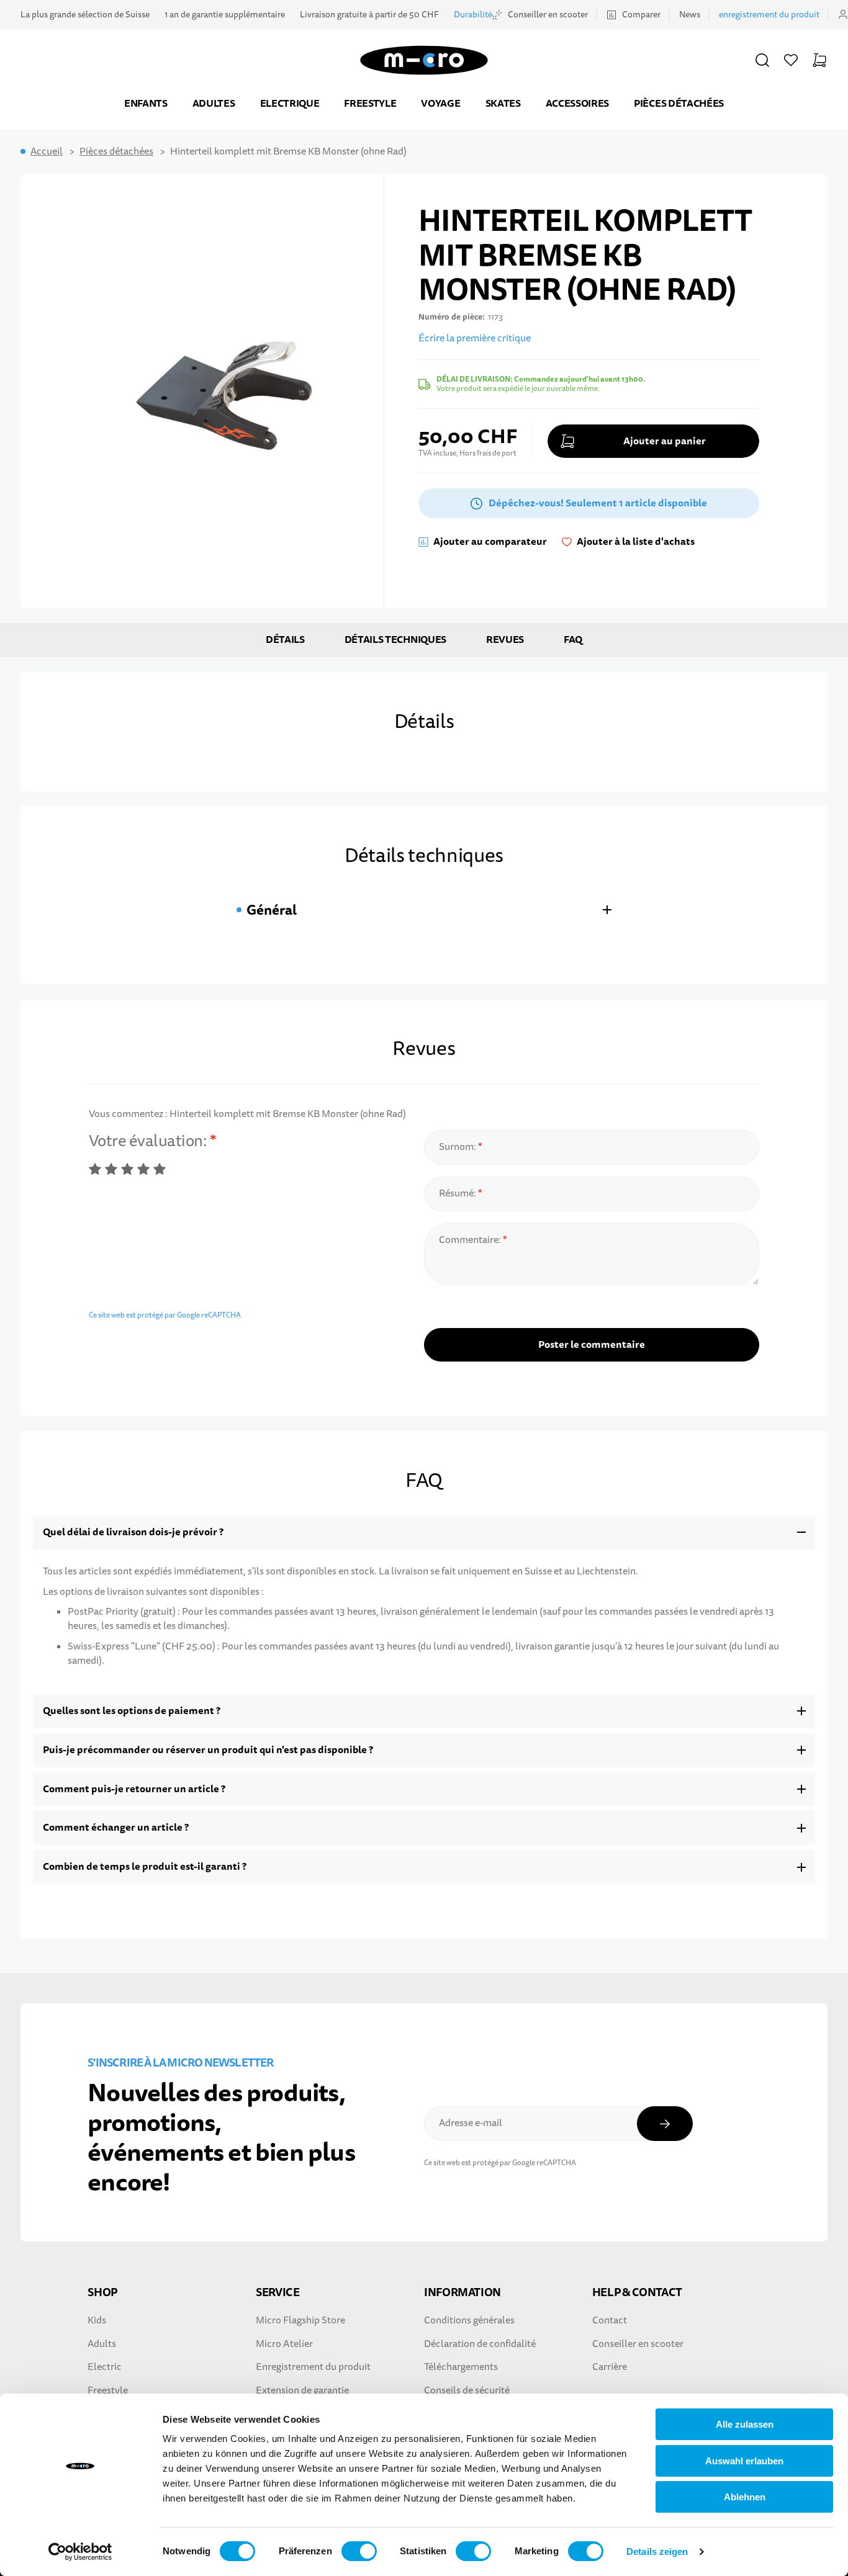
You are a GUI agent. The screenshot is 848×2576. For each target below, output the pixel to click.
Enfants (146, 103)
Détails (285, 640)
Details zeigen (657, 2551)
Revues (505, 640)
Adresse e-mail (471, 2123)
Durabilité (473, 15)
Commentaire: (471, 1240)
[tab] (424, 910)
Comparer (641, 15)
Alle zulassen (745, 2424)
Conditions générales (469, 2320)
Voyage (440, 103)
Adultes (214, 103)
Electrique (290, 103)
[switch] (359, 2551)
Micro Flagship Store (300, 2320)
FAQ (573, 640)
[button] (762, 60)
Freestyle (370, 103)
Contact (610, 2320)
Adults (102, 2344)
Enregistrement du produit (313, 2367)
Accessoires (577, 103)
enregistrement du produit (769, 15)
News (690, 15)
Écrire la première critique (475, 338)
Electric (105, 2367)
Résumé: (458, 1193)
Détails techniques (395, 640)
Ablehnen (745, 2497)
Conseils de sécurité (467, 2390)
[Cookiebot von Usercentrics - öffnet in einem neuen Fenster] (80, 2552)
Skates (503, 103)
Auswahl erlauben (744, 2461)
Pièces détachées (679, 103)
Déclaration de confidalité (480, 2344)
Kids (97, 2320)
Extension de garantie (302, 2390)
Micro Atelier (284, 2344)
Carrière (610, 2367)
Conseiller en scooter (548, 15)
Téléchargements (461, 2367)
